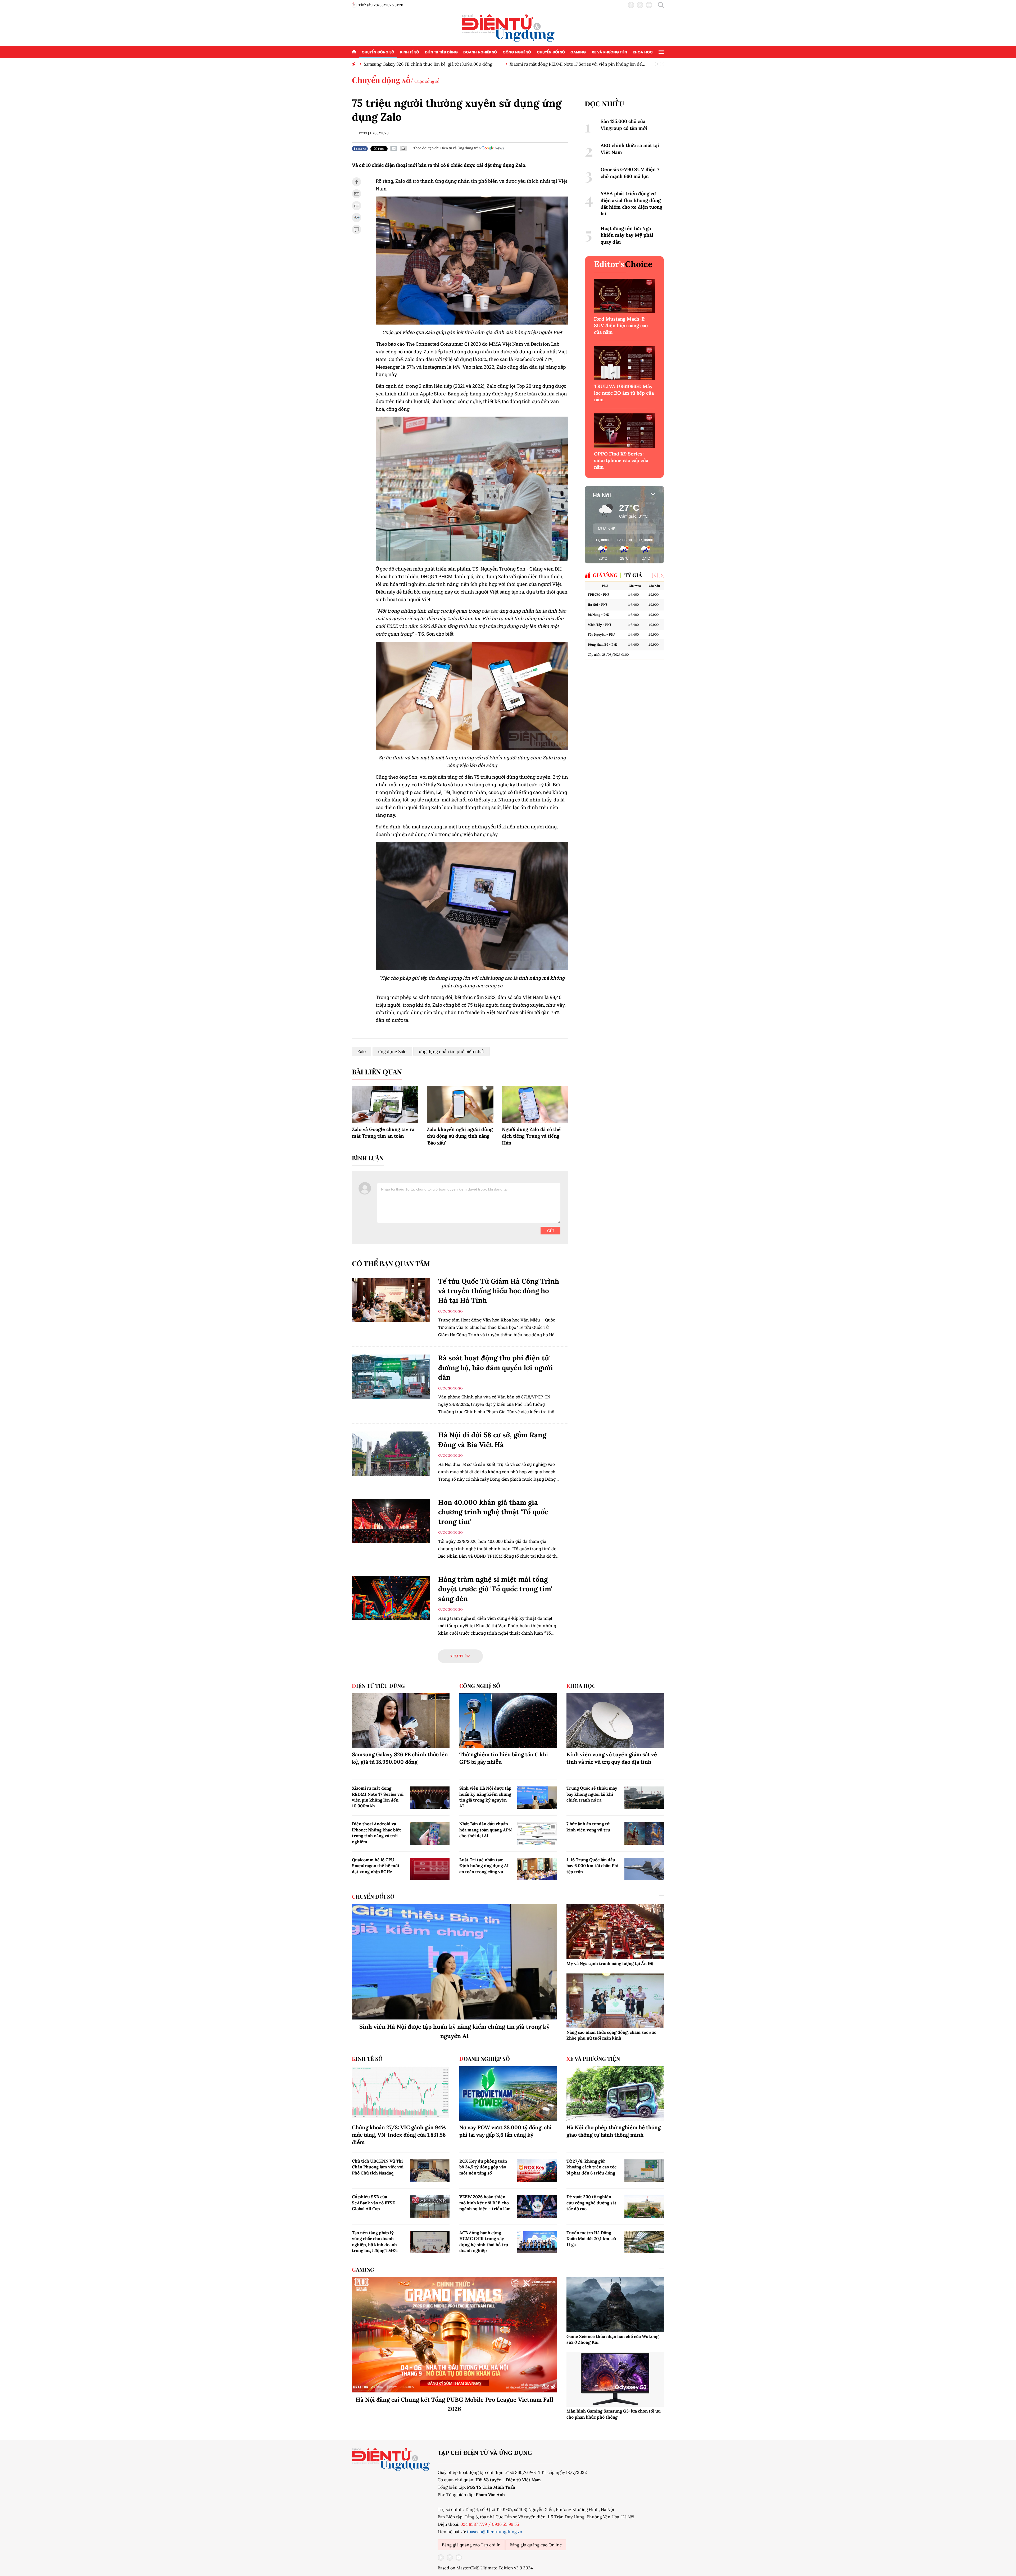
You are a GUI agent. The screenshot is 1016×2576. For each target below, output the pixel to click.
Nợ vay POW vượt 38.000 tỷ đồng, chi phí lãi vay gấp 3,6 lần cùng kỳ (505, 2131)
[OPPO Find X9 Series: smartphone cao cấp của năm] (624, 430)
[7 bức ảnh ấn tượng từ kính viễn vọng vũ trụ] (644, 1833)
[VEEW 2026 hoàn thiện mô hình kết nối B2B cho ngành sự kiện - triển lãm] (537, 2206)
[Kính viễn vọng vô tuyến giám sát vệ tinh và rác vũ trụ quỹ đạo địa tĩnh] (615, 1721)
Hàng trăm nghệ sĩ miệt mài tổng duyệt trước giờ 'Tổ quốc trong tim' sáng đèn (495, 1589)
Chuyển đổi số (551, 52)
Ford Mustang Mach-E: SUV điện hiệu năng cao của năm (621, 325)
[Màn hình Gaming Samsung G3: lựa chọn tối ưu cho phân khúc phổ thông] (615, 2379)
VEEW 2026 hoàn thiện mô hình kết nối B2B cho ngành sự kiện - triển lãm (485, 2203)
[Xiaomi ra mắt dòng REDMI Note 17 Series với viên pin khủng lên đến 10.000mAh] (430, 1798)
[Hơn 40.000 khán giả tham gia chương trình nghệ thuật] (391, 1521)
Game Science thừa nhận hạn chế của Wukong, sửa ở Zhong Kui (613, 2339)
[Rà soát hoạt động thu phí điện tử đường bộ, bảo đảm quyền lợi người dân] (391, 1377)
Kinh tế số (410, 52)
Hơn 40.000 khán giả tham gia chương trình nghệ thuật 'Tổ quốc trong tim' (493, 1512)
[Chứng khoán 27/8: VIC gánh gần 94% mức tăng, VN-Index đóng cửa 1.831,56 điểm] (401, 2094)
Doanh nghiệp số (480, 52)
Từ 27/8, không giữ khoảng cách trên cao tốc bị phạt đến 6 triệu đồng (591, 2167)
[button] (661, 575)
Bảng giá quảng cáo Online (536, 2545)
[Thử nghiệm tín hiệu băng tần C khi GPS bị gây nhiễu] (508, 1721)
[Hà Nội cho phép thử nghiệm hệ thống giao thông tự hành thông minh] (615, 2094)
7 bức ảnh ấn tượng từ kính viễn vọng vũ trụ (588, 1827)
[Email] (394, 148)
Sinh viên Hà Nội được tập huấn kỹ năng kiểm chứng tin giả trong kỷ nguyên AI (485, 1797)
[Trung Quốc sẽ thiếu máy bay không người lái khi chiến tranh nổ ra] (644, 1798)
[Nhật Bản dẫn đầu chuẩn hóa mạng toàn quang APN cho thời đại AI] (537, 1833)
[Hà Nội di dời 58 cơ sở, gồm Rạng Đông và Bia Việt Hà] (391, 1454)
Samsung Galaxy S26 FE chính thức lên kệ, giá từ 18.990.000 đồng (400, 1758)
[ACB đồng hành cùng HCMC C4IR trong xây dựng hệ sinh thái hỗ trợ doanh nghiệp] (537, 2242)
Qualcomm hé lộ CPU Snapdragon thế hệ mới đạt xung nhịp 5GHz (375, 1866)
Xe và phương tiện (609, 52)
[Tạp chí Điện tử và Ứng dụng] (508, 28)
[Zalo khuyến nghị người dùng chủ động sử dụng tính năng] (460, 1105)
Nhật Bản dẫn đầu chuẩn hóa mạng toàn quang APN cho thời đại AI (486, 1830)
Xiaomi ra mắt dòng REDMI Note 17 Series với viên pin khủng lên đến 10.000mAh (378, 1797)
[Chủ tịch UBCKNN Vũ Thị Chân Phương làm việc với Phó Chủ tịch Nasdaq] (430, 2171)
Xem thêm (460, 1656)
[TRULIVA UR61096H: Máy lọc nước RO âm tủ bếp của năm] (624, 363)
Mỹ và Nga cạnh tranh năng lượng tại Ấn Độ (610, 1963)
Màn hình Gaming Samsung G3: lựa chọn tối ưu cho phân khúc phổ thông (614, 2414)
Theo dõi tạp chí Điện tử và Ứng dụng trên (447, 148)
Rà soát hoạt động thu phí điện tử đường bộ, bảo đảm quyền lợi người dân (496, 1367)
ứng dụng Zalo (392, 1051)
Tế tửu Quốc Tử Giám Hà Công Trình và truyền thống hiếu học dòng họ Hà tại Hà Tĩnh (499, 1291)
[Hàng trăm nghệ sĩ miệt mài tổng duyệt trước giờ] (391, 1598)
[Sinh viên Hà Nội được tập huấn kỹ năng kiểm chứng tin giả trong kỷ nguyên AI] (537, 1798)
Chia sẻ (361, 149)
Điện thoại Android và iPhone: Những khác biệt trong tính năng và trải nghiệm (377, 1833)
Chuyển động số (378, 52)
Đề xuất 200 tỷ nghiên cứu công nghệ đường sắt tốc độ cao (591, 2203)
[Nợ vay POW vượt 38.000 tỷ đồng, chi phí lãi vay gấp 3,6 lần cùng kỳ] (508, 2094)
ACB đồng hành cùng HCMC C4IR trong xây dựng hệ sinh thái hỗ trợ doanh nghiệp (484, 2242)
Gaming (578, 52)
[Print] (403, 148)
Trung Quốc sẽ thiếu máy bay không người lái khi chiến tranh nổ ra (592, 1794)
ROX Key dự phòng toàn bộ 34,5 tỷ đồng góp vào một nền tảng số (483, 2167)
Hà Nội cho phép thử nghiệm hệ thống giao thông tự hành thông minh (614, 2131)
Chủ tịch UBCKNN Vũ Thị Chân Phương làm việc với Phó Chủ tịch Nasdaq (378, 2167)
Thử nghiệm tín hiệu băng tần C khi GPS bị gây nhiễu (504, 1758)
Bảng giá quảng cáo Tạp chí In (471, 2545)
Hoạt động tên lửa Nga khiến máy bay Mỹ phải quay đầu (627, 235)
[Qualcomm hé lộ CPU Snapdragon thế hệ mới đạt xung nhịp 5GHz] (430, 1869)
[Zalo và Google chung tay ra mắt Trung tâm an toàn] (385, 1105)
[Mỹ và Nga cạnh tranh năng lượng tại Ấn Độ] (615, 1932)
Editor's (623, 264)
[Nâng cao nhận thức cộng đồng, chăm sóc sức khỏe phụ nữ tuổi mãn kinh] (615, 2000)
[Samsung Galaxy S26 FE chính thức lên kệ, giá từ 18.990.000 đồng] (401, 1721)
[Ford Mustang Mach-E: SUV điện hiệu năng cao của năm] (624, 296)
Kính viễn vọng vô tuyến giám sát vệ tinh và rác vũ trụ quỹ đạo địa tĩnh (612, 1758)
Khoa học (643, 52)
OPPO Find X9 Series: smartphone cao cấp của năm (621, 460)
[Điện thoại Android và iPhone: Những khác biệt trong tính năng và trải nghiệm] (430, 1833)
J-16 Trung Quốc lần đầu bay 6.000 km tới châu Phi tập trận (592, 1866)
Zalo (362, 1051)
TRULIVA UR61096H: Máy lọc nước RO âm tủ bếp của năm (624, 393)
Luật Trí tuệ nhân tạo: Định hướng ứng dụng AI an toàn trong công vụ (484, 1866)
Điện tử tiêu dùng (441, 52)
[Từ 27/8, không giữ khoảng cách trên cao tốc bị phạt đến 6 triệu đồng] (644, 2171)
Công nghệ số (517, 52)
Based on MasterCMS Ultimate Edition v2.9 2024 (485, 2568)
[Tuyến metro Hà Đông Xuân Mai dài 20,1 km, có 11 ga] (644, 2242)
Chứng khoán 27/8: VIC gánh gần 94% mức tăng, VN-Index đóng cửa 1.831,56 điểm (399, 2135)
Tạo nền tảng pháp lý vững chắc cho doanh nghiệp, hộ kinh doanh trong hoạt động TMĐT (375, 2242)
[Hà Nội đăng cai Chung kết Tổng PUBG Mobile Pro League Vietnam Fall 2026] (454, 2335)
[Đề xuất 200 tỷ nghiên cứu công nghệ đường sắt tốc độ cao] (644, 2206)
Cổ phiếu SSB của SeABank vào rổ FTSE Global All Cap (373, 2203)
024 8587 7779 (474, 2524)
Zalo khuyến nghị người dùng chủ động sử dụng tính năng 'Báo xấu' (460, 1136)
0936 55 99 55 (505, 2524)
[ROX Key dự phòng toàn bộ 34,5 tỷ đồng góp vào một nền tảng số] (537, 2171)
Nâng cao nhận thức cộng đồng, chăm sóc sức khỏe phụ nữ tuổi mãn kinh (611, 2035)
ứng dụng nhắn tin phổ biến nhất (452, 1051)
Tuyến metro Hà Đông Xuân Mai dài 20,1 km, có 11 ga (591, 2239)
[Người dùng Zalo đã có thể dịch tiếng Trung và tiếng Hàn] (535, 1105)
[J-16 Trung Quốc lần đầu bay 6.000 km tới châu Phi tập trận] (644, 1869)
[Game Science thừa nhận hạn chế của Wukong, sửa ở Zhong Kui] (615, 2305)
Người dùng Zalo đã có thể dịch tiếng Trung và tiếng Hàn (531, 1136)
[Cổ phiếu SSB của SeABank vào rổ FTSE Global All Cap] (430, 2206)
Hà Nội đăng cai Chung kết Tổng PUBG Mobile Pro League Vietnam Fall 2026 (454, 2404)
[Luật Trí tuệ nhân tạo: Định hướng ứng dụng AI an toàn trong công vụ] (537, 1869)
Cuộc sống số (427, 81)
